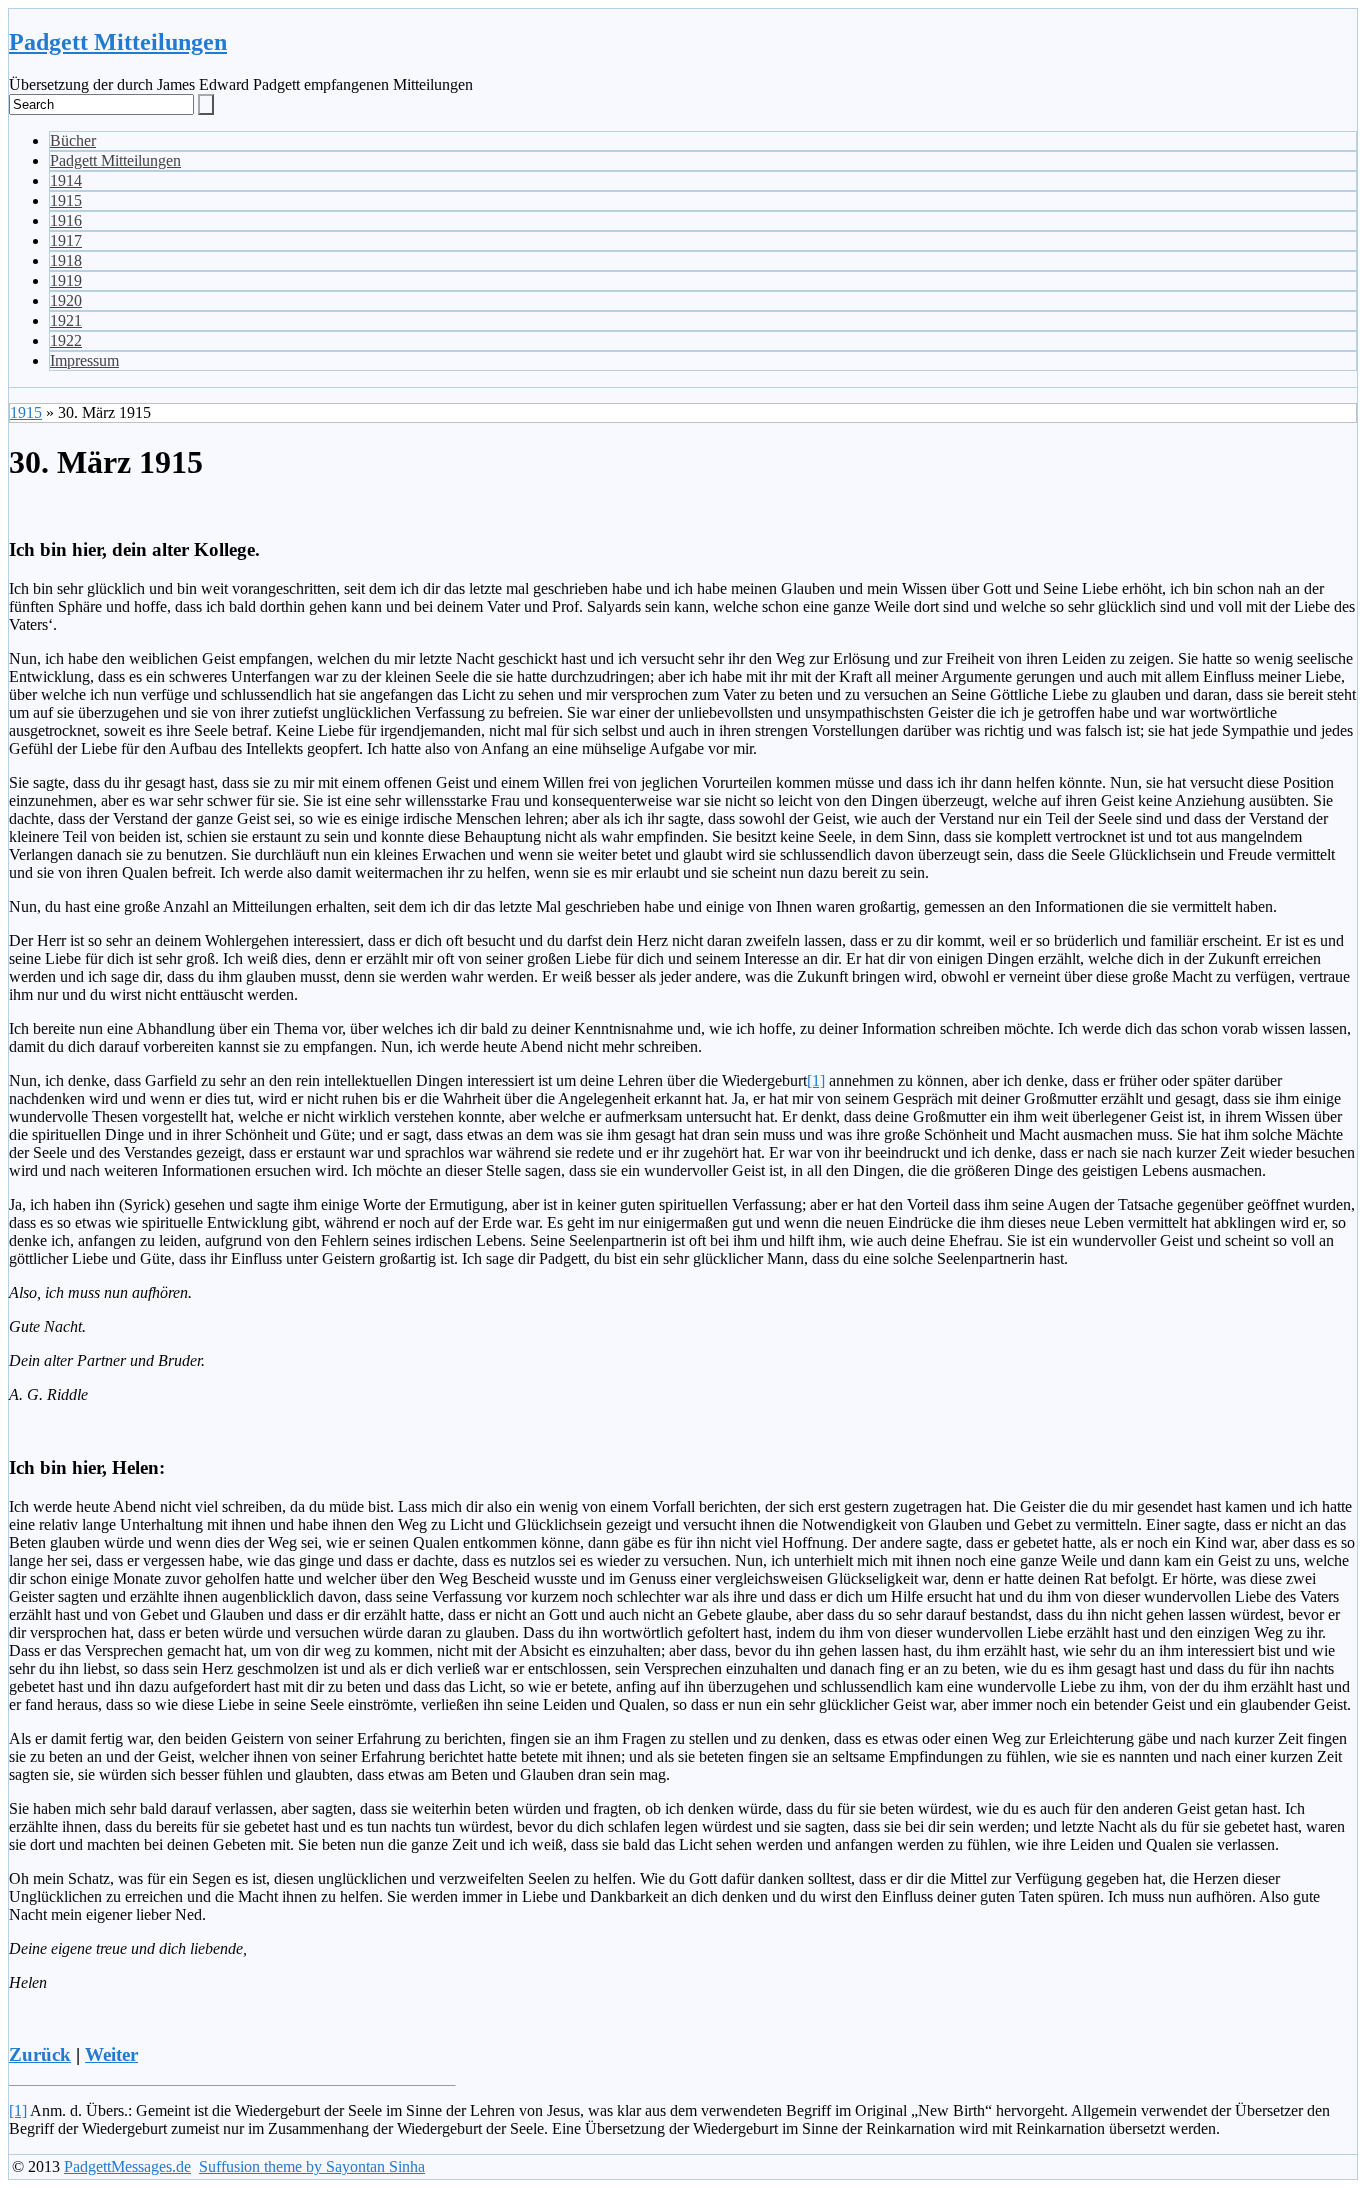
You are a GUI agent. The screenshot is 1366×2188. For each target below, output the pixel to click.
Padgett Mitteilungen (118, 42)
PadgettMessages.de (127, 2166)
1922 (66, 340)
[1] (816, 1080)
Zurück (40, 2054)
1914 (66, 180)
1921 (66, 320)
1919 (66, 280)
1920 (66, 300)
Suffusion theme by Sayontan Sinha (312, 2166)
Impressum (84, 360)
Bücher (73, 140)
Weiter (111, 2054)
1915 (66, 200)
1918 (66, 260)
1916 (66, 220)
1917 (66, 240)
